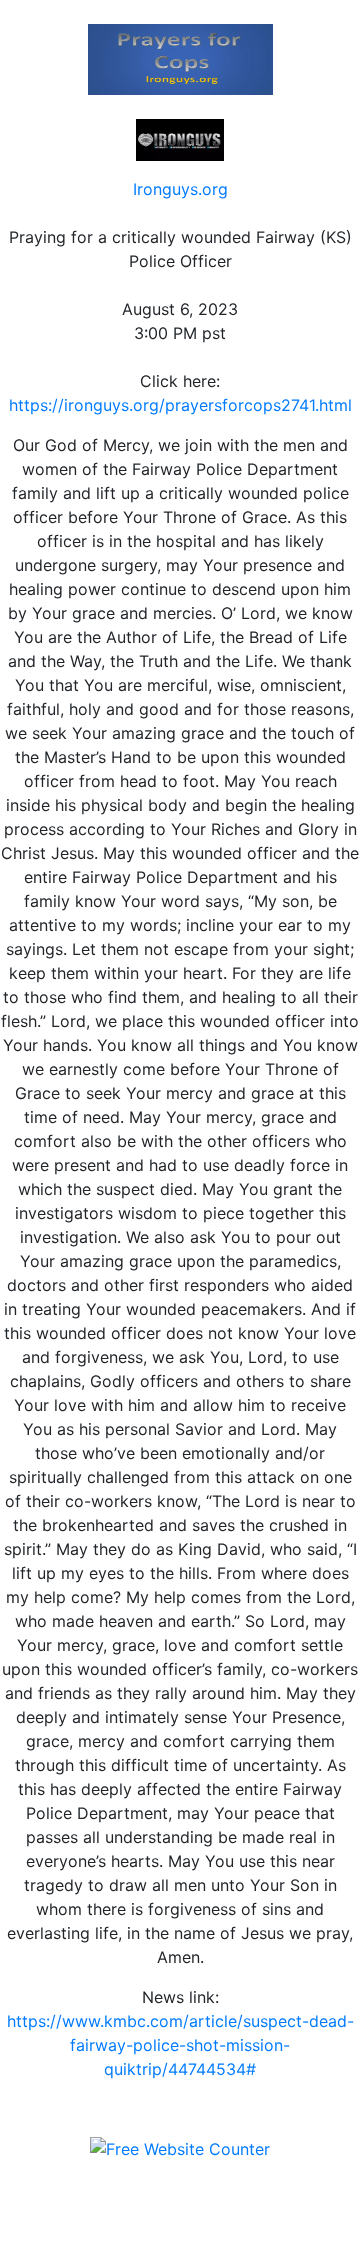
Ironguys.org (180, 189)
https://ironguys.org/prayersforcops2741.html (180, 405)
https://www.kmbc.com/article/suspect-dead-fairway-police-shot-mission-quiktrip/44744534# (180, 2045)
